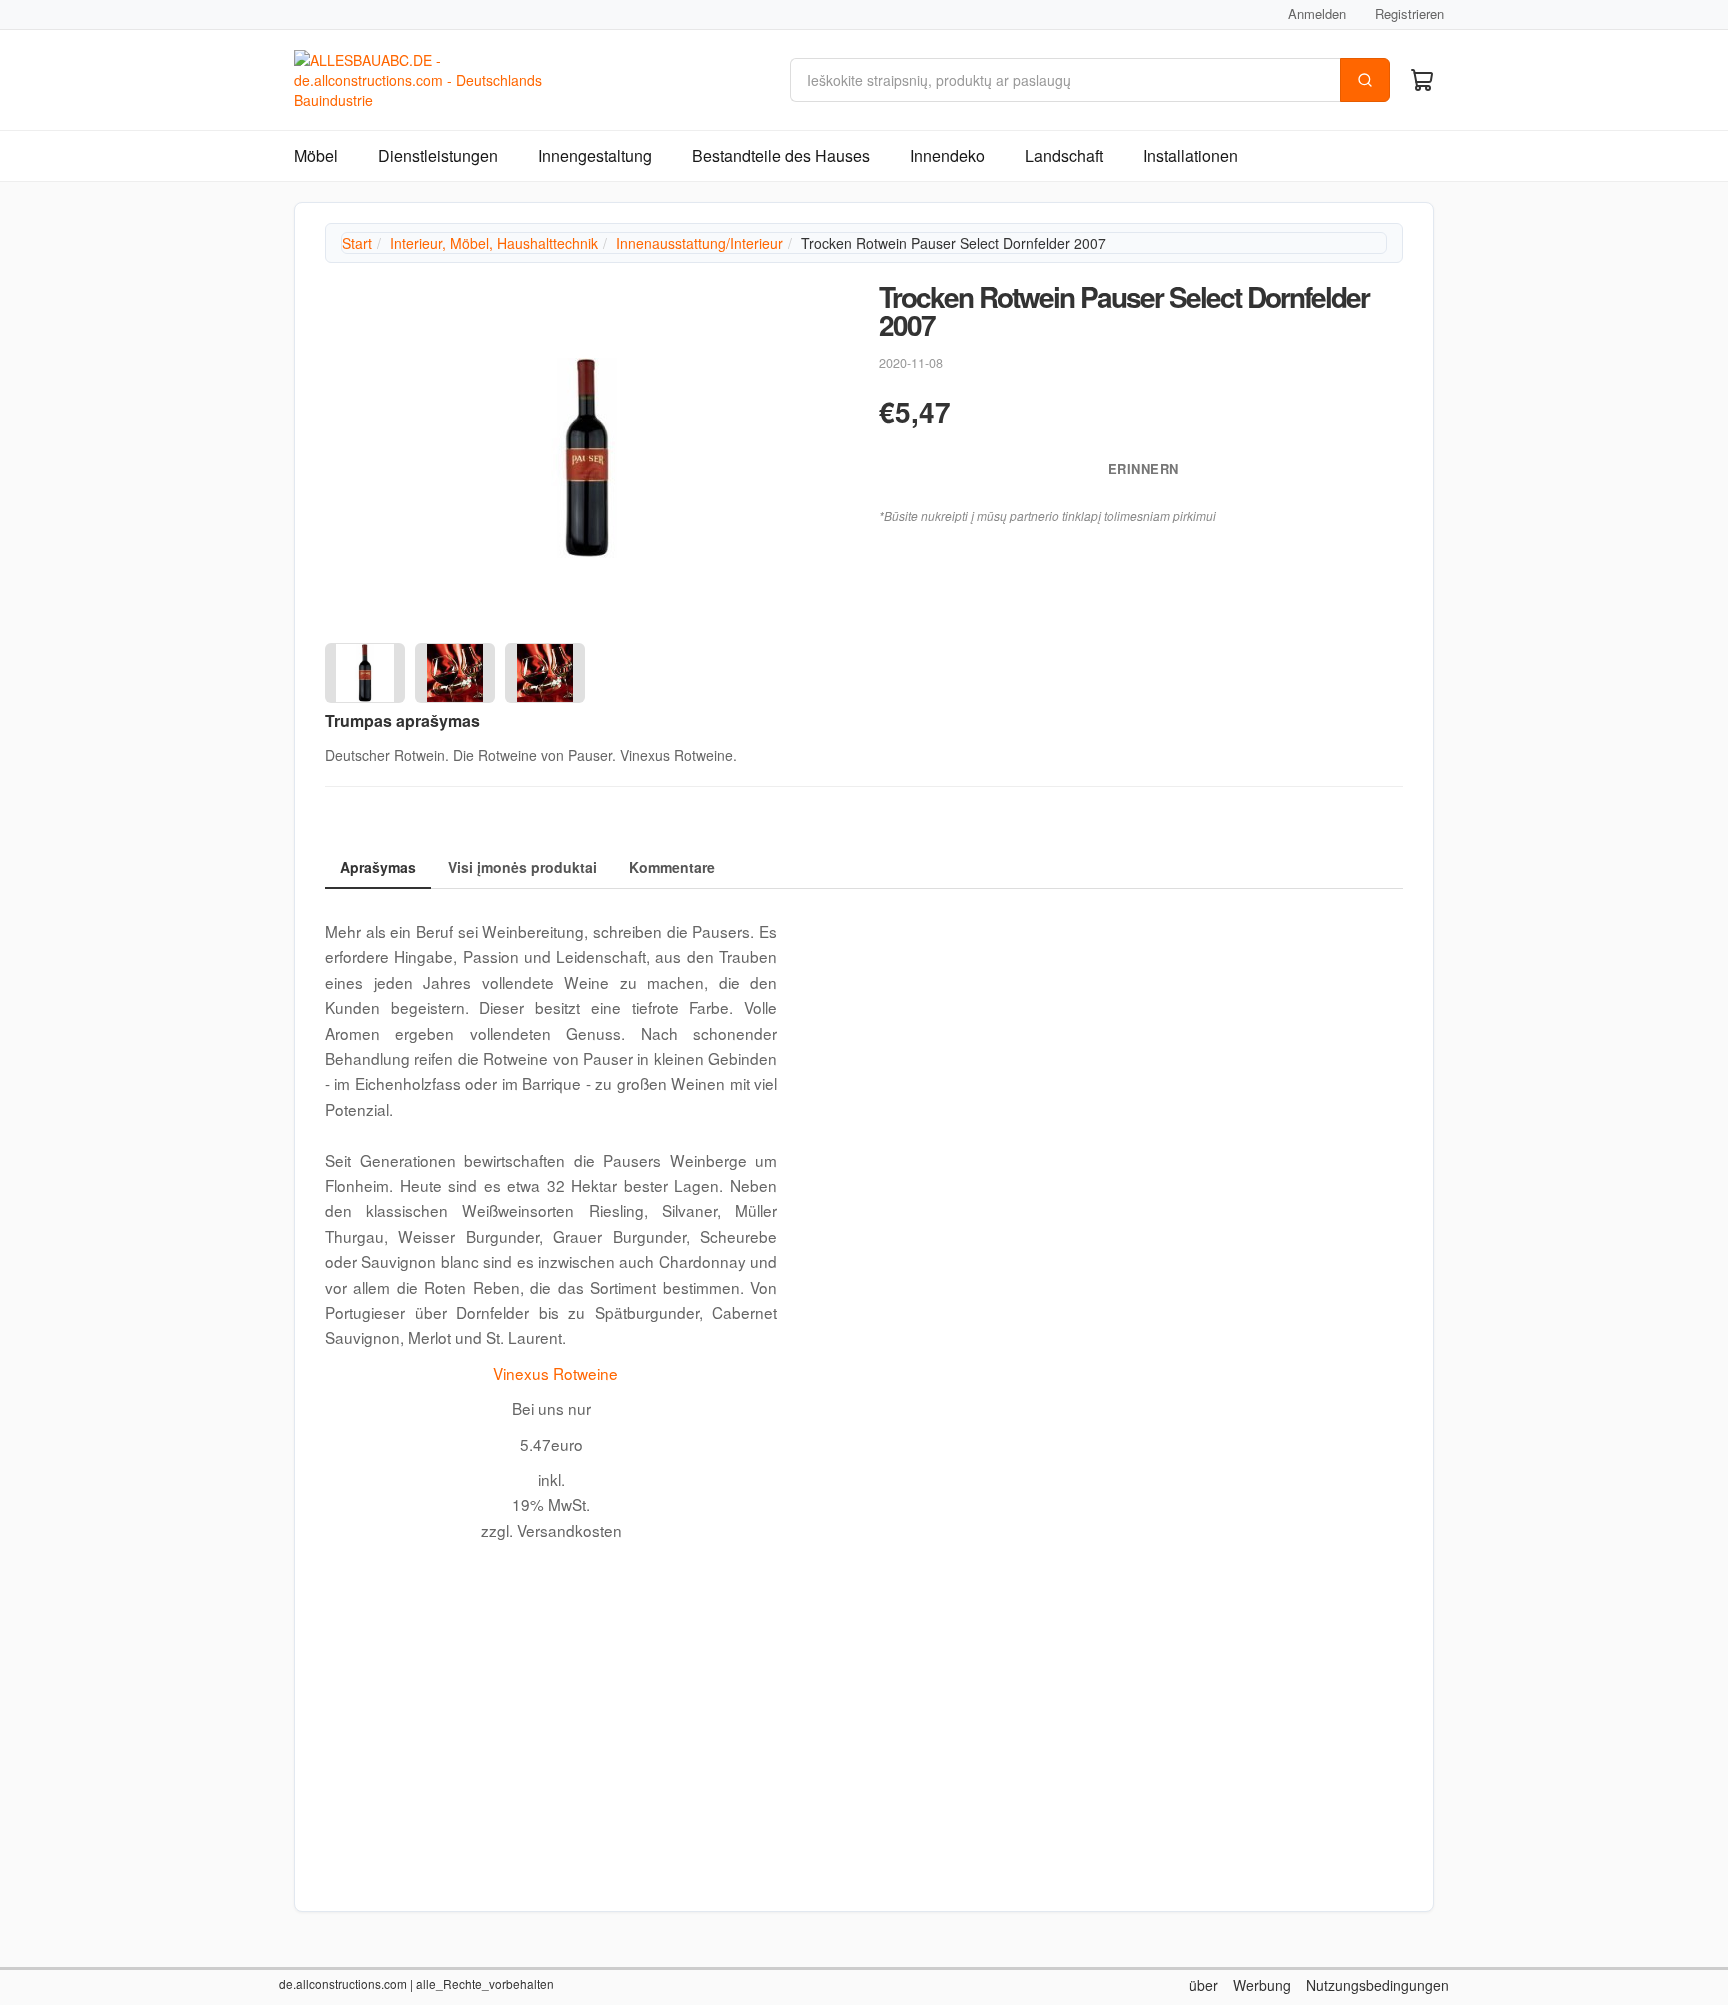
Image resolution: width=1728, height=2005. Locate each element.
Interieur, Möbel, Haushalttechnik (494, 243)
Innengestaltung (595, 155)
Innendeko (947, 155)
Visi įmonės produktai (522, 867)
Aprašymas (378, 867)
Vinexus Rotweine (555, 1373)
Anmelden (1317, 13)
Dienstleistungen (438, 155)
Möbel (316, 155)
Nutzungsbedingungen (1377, 1985)
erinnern (1141, 468)
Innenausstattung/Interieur (699, 243)
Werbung (1262, 1985)
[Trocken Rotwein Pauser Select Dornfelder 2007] (587, 458)
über (1203, 1985)
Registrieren (1409, 13)
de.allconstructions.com (343, 1983)
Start (357, 243)
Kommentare (672, 867)
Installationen (1190, 155)
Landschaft (1064, 155)
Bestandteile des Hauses (781, 155)
